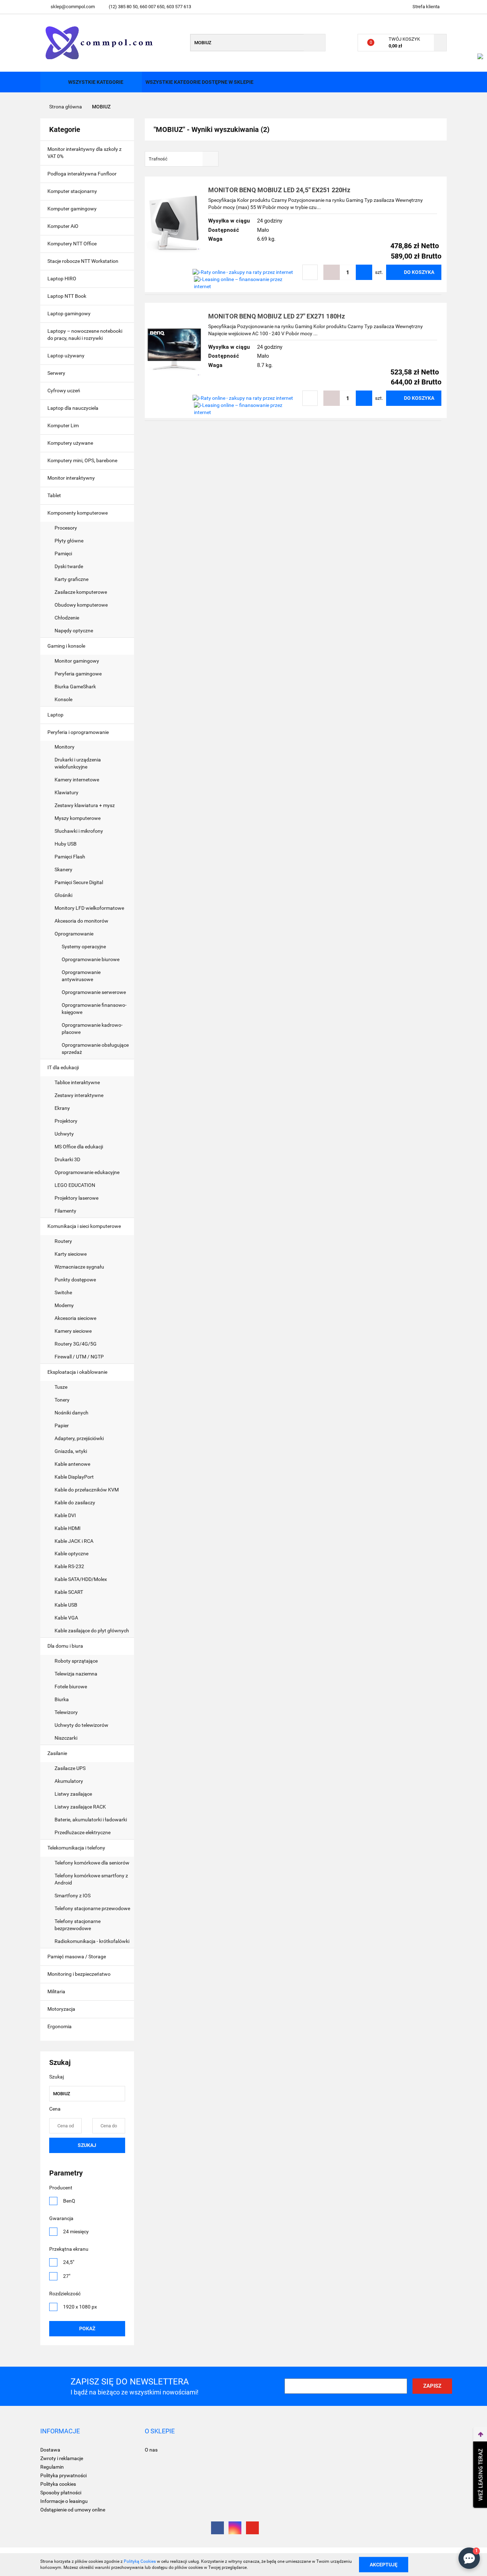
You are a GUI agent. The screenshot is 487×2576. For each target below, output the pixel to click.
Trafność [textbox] (158, 159)
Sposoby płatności (61, 2493)
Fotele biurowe (71, 1687)
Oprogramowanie (75, 934)
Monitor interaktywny (71, 478)
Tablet (55, 495)
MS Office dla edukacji (79, 1147)
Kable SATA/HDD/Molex (81, 1579)
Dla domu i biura (66, 1646)
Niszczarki (66, 1738)
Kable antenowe (72, 1464)
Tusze (61, 1387)
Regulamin (52, 2467)
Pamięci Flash (70, 857)
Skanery (63, 869)
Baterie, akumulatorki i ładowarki (91, 1820)
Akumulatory (69, 1781)
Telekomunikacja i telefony (77, 1848)
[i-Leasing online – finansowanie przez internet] (246, 282)
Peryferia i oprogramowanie (79, 732)
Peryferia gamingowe (78, 674)
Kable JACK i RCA (74, 1541)
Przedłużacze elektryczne (83, 1832)
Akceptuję (384, 2564)
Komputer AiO (63, 226)
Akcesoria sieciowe (75, 1318)
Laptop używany (66, 356)
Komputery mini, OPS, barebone (83, 460)
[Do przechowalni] (310, 272)
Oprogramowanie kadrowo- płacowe (92, 1029)
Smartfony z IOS (73, 1896)
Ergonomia (60, 2026)
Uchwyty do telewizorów (81, 1725)
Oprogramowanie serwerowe (94, 992)
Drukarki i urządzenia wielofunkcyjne (78, 763)
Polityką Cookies (140, 2561)
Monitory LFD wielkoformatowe (89, 908)
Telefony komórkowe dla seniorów (92, 1863)
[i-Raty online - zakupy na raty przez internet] (243, 272)
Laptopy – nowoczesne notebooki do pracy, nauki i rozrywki (85, 335)
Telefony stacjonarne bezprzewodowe (78, 1925)
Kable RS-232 (69, 1566)
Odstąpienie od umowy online (73, 2510)
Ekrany (62, 1108)
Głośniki (63, 895)
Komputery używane (70, 443)
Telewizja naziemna (76, 1674)
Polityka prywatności (63, 2475)
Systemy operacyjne (84, 947)
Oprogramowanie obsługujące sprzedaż (95, 1049)
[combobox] (182, 159)
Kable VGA (66, 1618)
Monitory (65, 747)
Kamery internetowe (77, 780)
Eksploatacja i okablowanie (78, 1372)
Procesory (66, 528)
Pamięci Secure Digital (79, 882)
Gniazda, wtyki (71, 1451)
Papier (62, 1425)
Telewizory (66, 1712)
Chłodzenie (67, 618)
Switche (63, 1292)
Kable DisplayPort (74, 1477)
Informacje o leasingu (64, 2501)
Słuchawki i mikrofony (79, 831)
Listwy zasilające (73, 1794)
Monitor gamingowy (77, 661)
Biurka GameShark (75, 687)
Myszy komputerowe (78, 818)
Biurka (62, 1699)
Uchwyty (64, 1134)
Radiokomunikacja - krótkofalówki (92, 1941)
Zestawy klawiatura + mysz (85, 805)
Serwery (56, 373)
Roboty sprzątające (76, 1661)
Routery (63, 1241)
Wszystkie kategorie (95, 82)
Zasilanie (58, 1753)
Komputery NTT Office (72, 244)
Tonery (63, 1400)
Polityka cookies (58, 2484)
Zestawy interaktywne (79, 1095)
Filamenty (65, 1211)
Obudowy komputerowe (81, 605)
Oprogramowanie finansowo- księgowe (94, 1009)
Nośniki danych (71, 1413)
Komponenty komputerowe (78, 513)
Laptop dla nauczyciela (73, 408)
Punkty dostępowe (75, 1280)
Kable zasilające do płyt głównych (92, 1631)
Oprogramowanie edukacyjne (87, 1172)
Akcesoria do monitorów (81, 921)
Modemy (64, 1305)
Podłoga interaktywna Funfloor (82, 174)
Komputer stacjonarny (72, 191)
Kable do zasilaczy (75, 1503)
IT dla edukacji (64, 1067)
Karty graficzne (72, 579)
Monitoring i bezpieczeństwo (80, 1974)
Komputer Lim (63, 425)
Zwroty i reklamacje (62, 2458)
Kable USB (66, 1605)
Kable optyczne (71, 1554)
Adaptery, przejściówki (79, 1438)
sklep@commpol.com (73, 7)
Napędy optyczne (74, 631)
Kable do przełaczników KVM (87, 1490)
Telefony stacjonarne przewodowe (92, 1908)
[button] (60, 2431)
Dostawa (50, 2450)
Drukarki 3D (67, 1159)
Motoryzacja (62, 2009)
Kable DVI (65, 1515)
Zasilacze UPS (70, 1768)
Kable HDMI (68, 1528)
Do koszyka (419, 272)
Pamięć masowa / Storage (77, 1957)
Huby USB (66, 844)
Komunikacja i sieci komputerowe (85, 1226)
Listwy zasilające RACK (80, 1807)
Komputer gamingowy (72, 209)
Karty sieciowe (71, 1254)
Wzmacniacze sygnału (79, 1267)
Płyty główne (70, 541)
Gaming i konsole (67, 646)
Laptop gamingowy (69, 313)
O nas (151, 2450)
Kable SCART (69, 1592)
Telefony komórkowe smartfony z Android (91, 1879)
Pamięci (64, 554)
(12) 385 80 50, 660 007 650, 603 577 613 (150, 7)
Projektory (66, 1121)
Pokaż (87, 2328)
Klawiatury (66, 792)
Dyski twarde (69, 566)
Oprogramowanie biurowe (91, 959)
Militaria (57, 1991)
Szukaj (87, 2145)
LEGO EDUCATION (75, 1185)
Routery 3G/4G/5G (76, 1344)
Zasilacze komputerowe (81, 592)
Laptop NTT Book (67, 296)
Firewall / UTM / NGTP (79, 1357)
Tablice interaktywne (77, 1082)
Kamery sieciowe (73, 1331)
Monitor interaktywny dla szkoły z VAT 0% (84, 153)
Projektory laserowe (76, 1198)
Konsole (64, 699)
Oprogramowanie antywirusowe (81, 976)
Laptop (56, 715)
